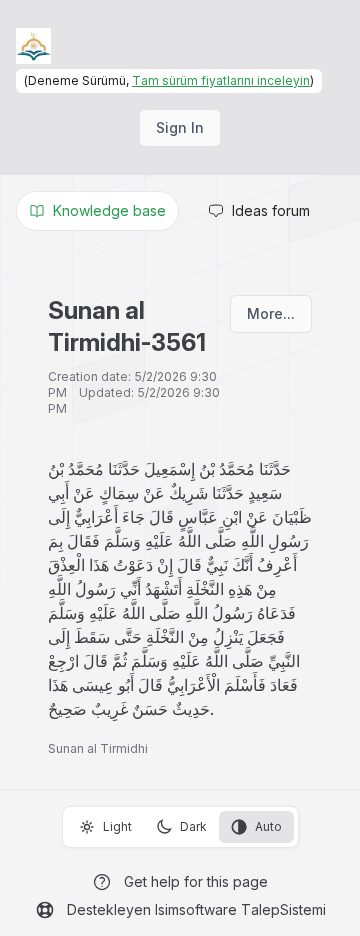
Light (117, 826)
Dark (193, 826)
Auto (268, 826)
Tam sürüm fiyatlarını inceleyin (221, 80)
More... (271, 313)
